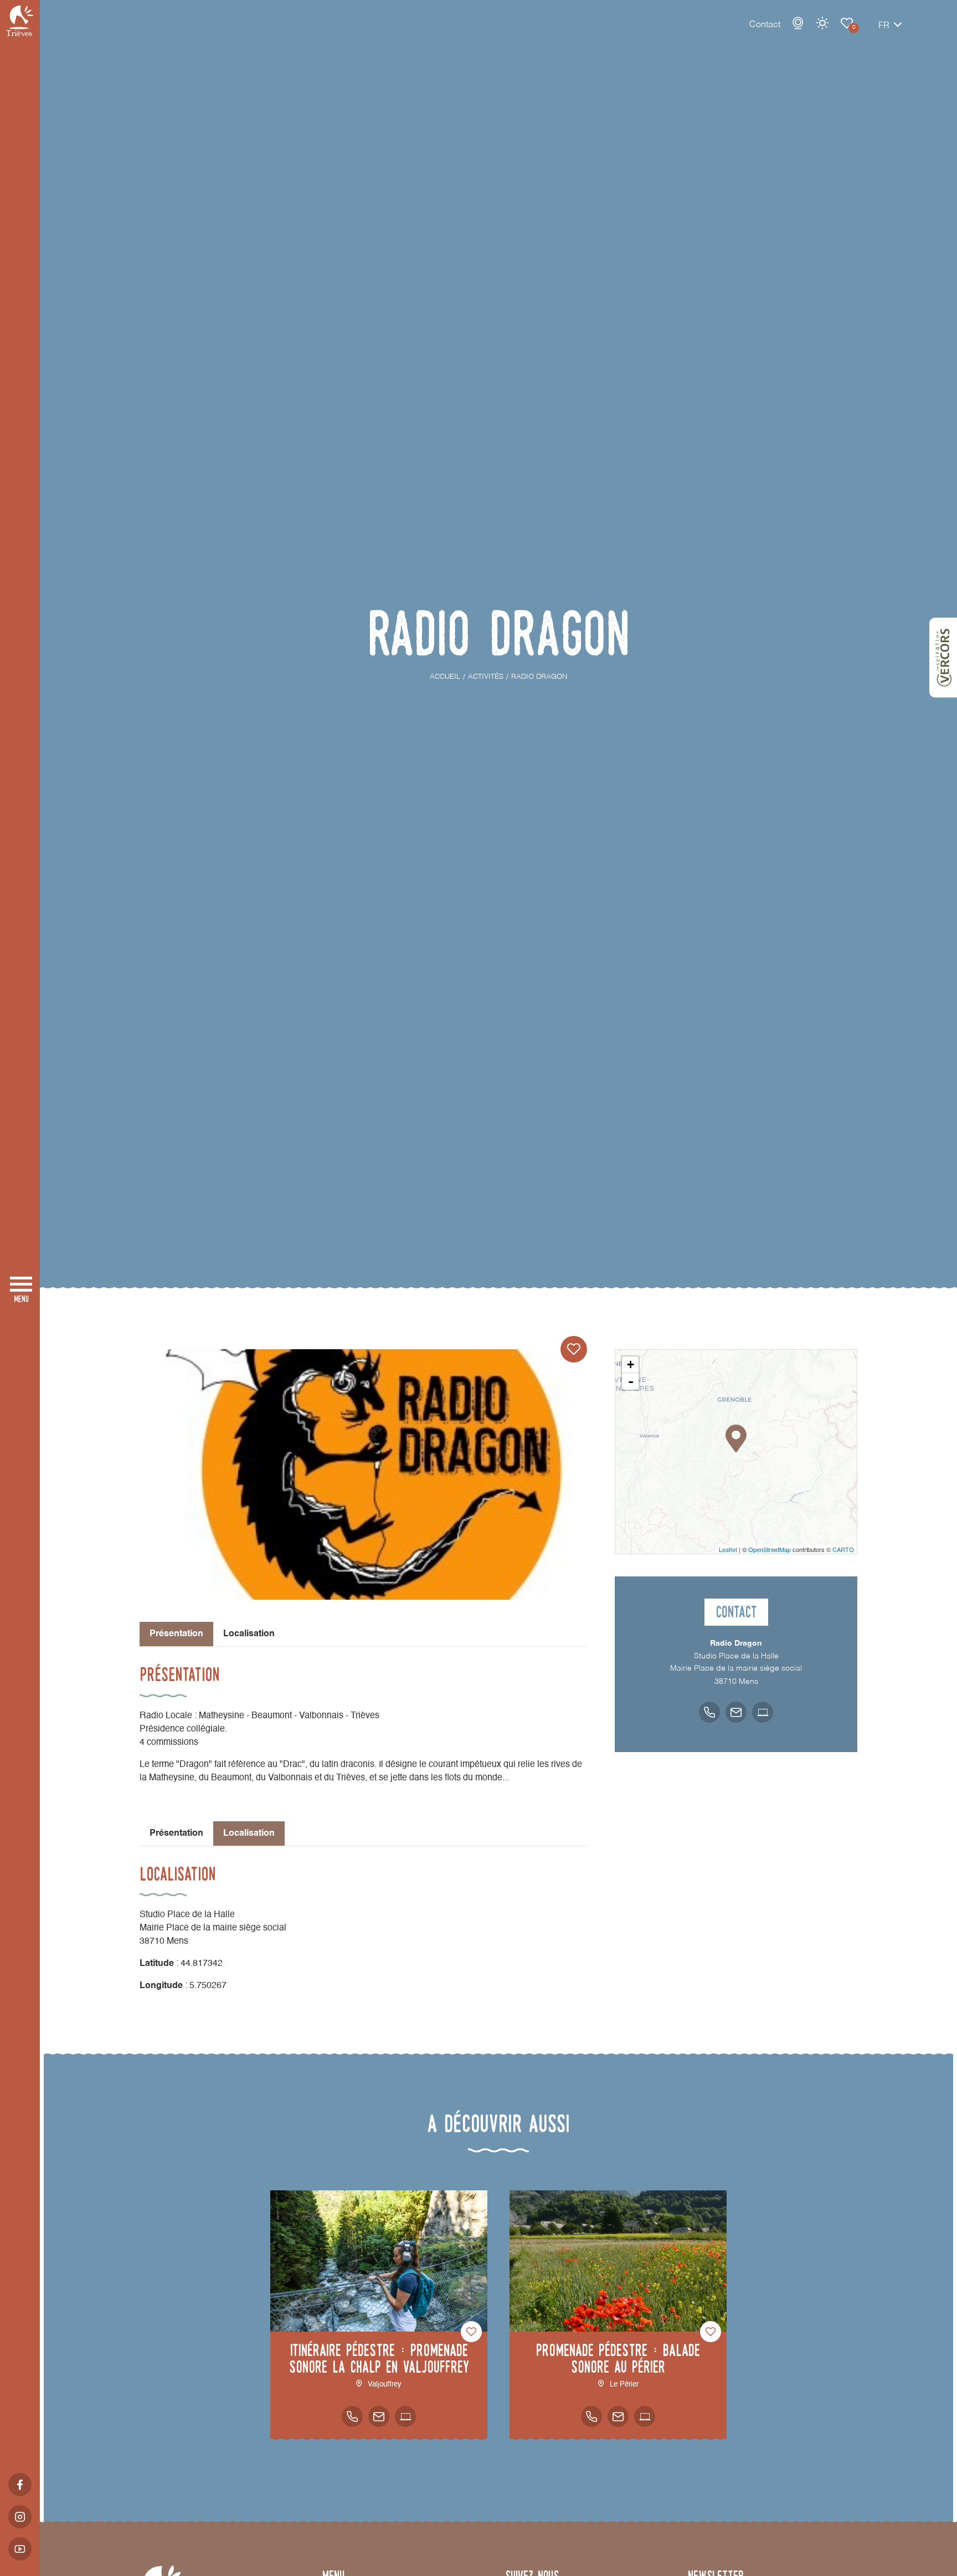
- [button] (631, 1381)
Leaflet (728, 1549)
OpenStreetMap (770, 1549)
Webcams (798, 23)
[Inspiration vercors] (943, 658)
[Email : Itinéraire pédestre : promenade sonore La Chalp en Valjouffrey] (379, 2416)
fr (884, 26)
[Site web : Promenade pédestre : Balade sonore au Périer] (645, 2416)
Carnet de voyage (847, 23)
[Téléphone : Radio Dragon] (709, 1712)
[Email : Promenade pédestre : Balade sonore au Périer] (618, 2416)
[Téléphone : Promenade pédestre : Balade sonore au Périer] (591, 2416)
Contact (765, 25)
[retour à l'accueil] (20, 21)
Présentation (176, 1834)
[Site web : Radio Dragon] (763, 1712)
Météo (822, 23)
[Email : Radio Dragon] (736, 1712)
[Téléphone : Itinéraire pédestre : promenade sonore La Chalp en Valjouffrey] (352, 2416)
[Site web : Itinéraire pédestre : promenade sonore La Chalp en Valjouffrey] (405, 2416)
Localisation (249, 1634)
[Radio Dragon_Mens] (363, 1474)
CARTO (843, 1549)
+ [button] (631, 1364)
